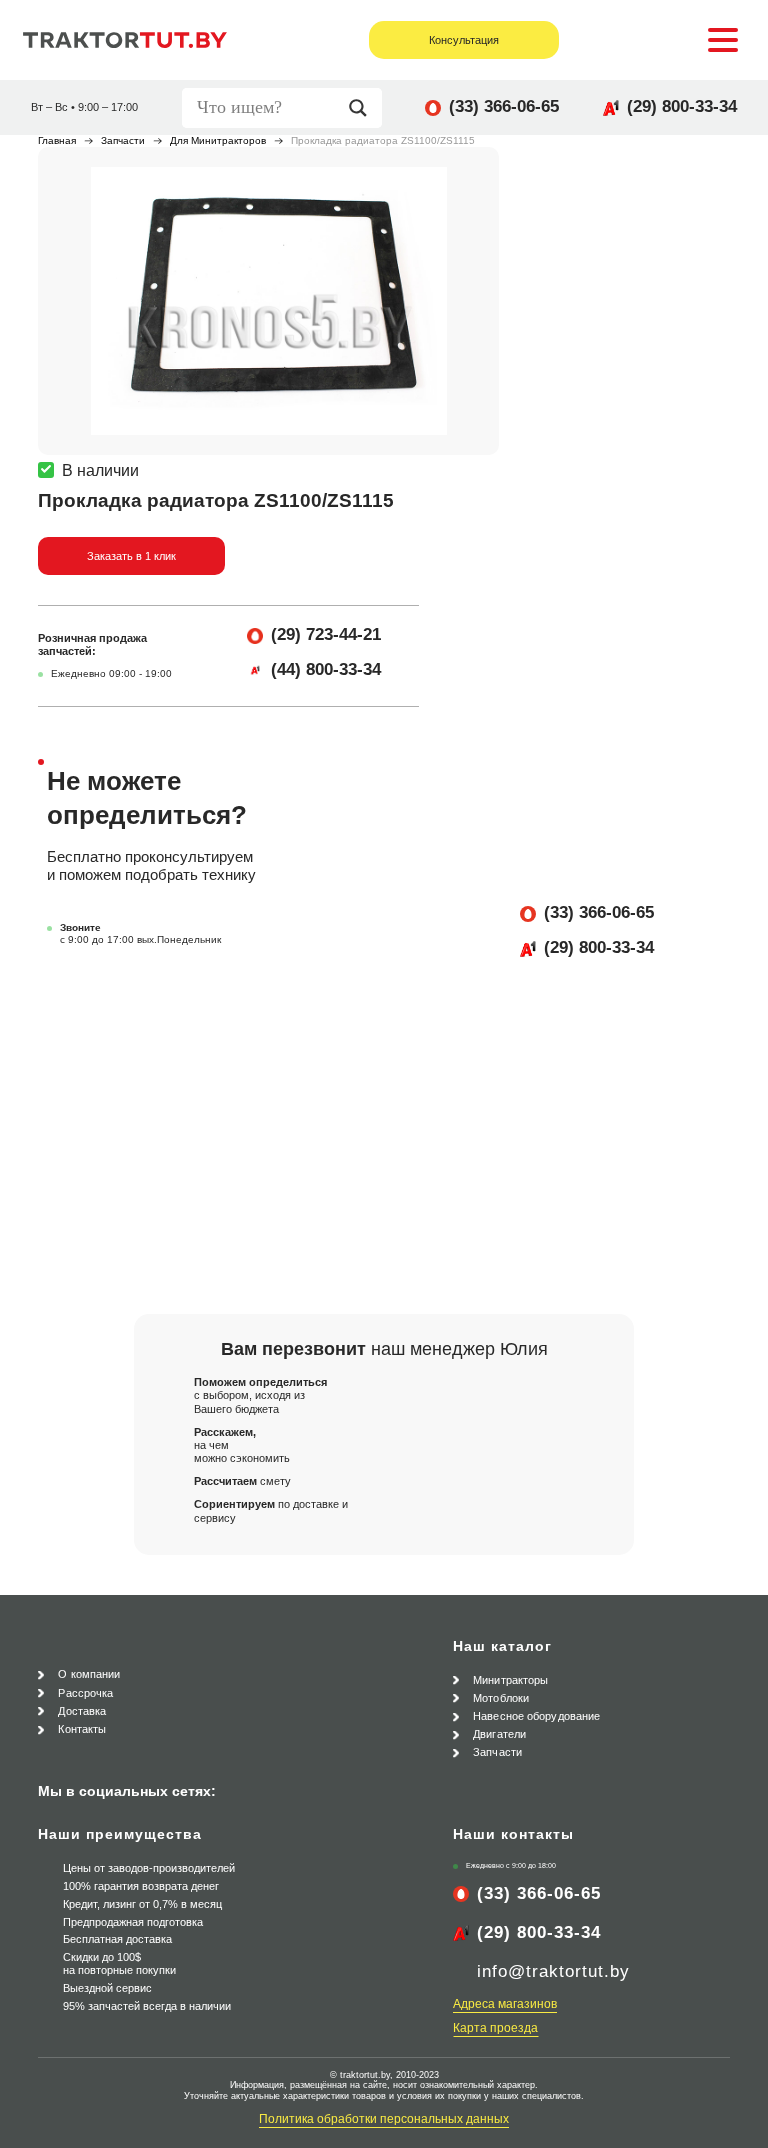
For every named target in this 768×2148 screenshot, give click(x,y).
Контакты (82, 1729)
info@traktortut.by (553, 1971)
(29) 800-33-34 (682, 106)
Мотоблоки (501, 1698)
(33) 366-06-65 (504, 106)
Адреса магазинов (505, 2004)
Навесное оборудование (536, 1716)
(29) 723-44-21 (326, 634)
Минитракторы (510, 1680)
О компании (89, 1674)
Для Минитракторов (218, 140)
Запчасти (123, 140)
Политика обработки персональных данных (384, 2119)
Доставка (82, 1711)
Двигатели (499, 1734)
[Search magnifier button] (363, 108)
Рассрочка (85, 1693)
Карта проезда (495, 2028)
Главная (57, 140)
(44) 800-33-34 (326, 669)
